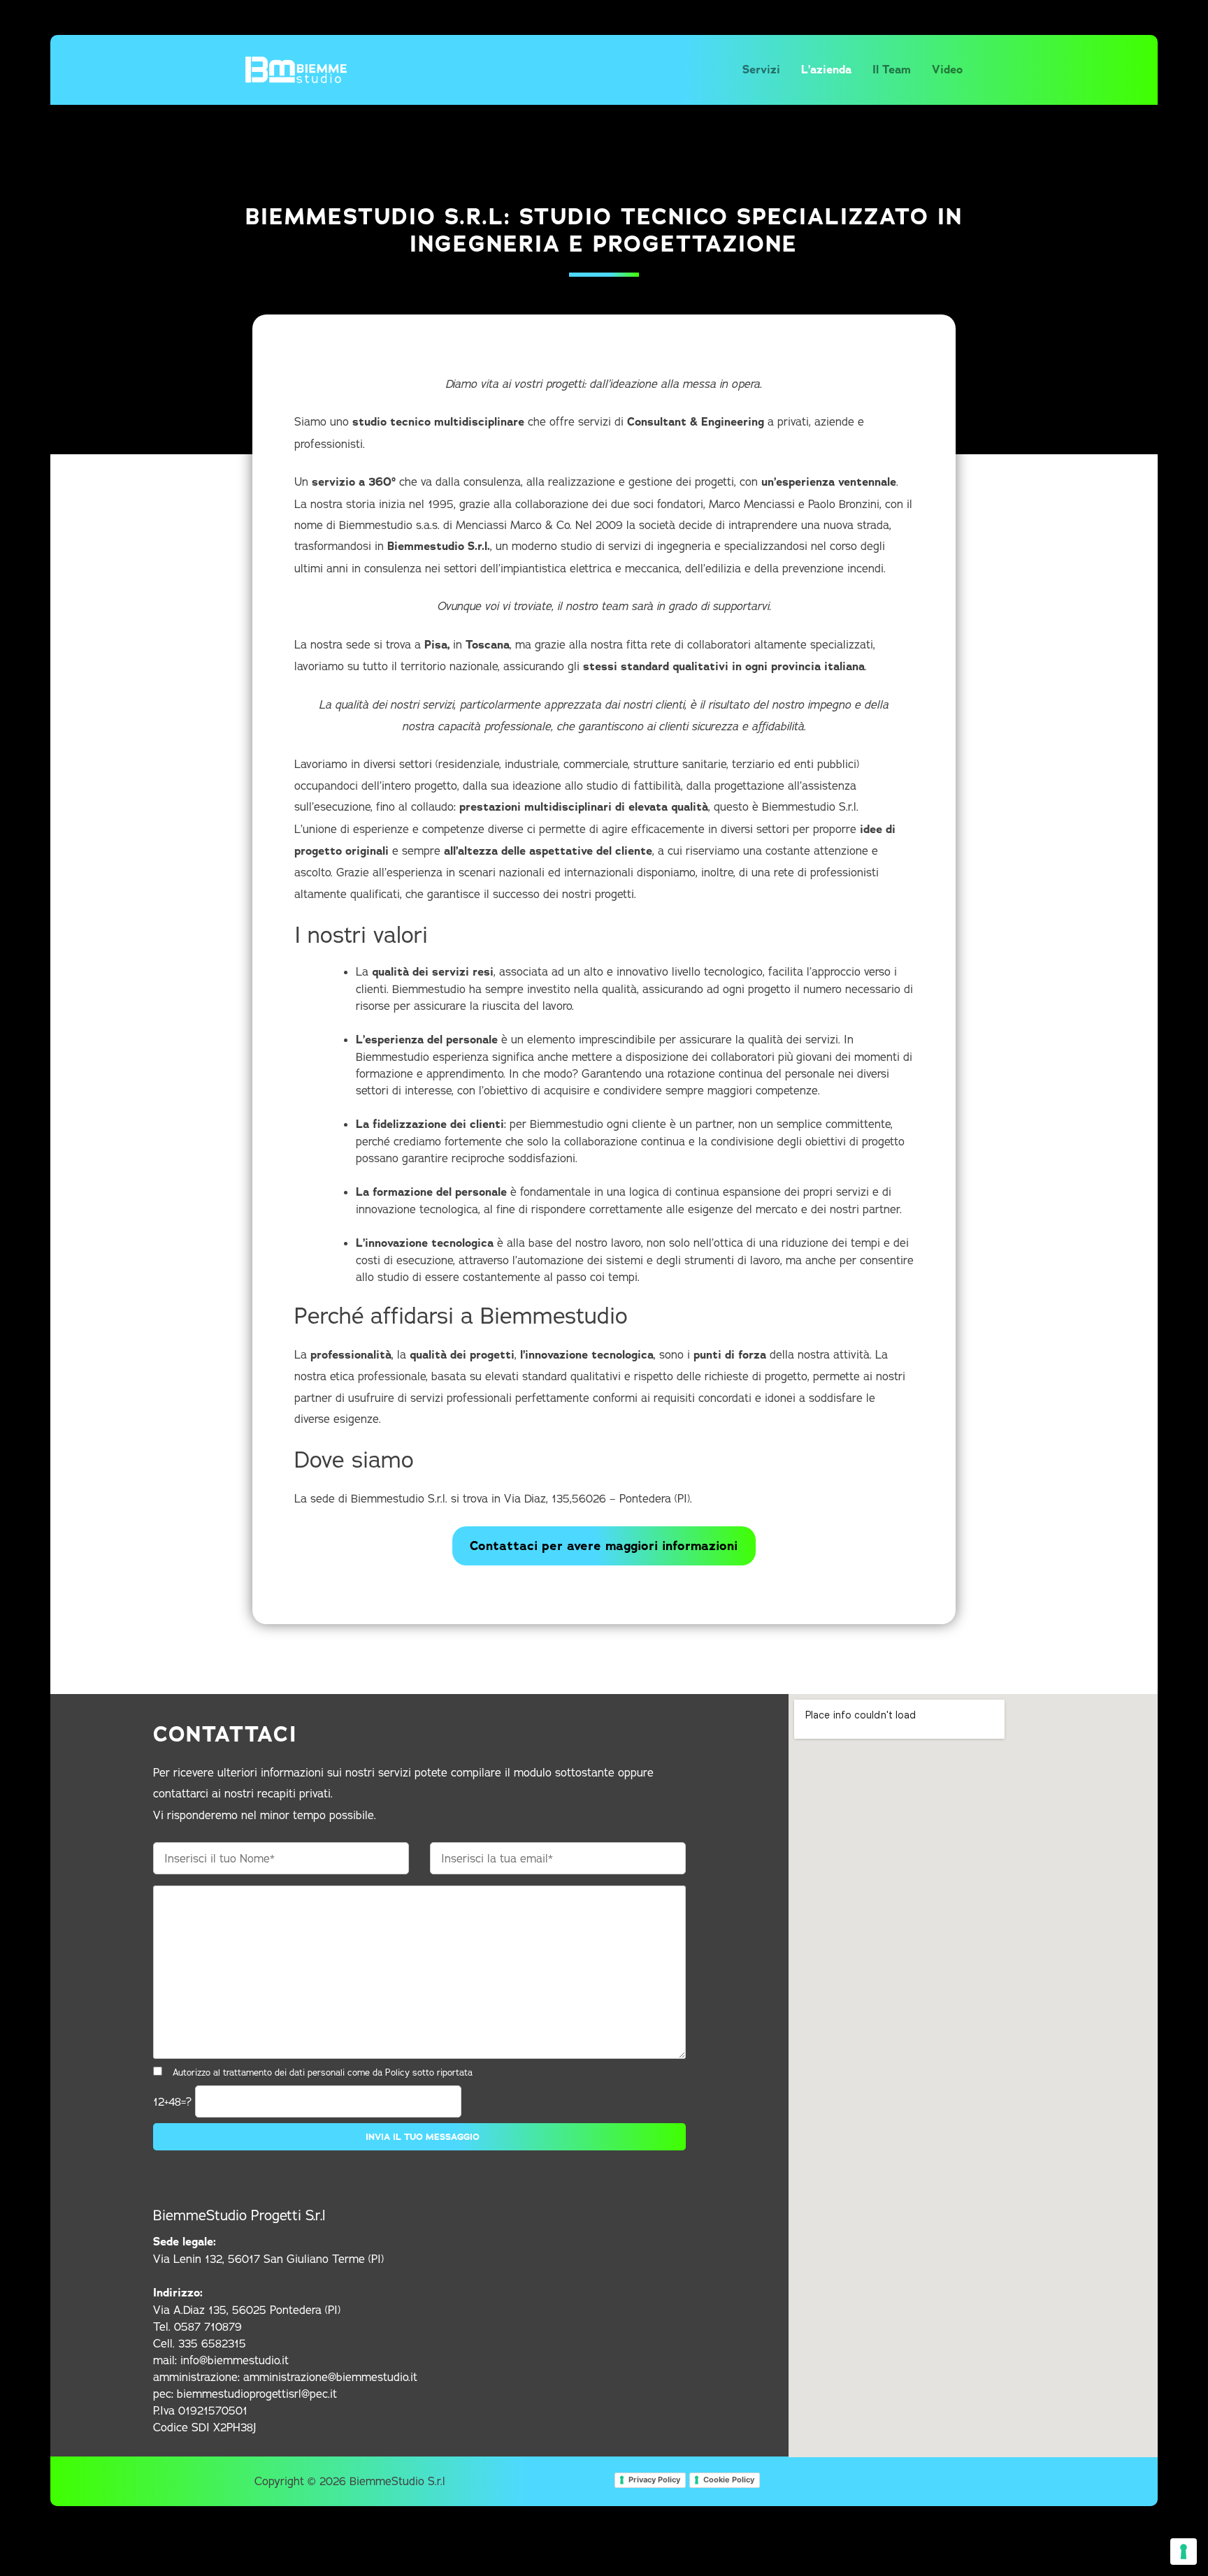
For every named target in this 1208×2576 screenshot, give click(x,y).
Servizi (761, 70)
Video (947, 70)
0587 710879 (208, 2327)
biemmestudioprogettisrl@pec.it (257, 2394)
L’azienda (826, 70)
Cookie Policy (729, 2480)
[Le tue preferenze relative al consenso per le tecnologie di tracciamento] (1184, 2552)
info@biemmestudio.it (235, 2360)
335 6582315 (212, 2343)
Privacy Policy (654, 2480)
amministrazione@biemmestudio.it (330, 2377)
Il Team (892, 70)
